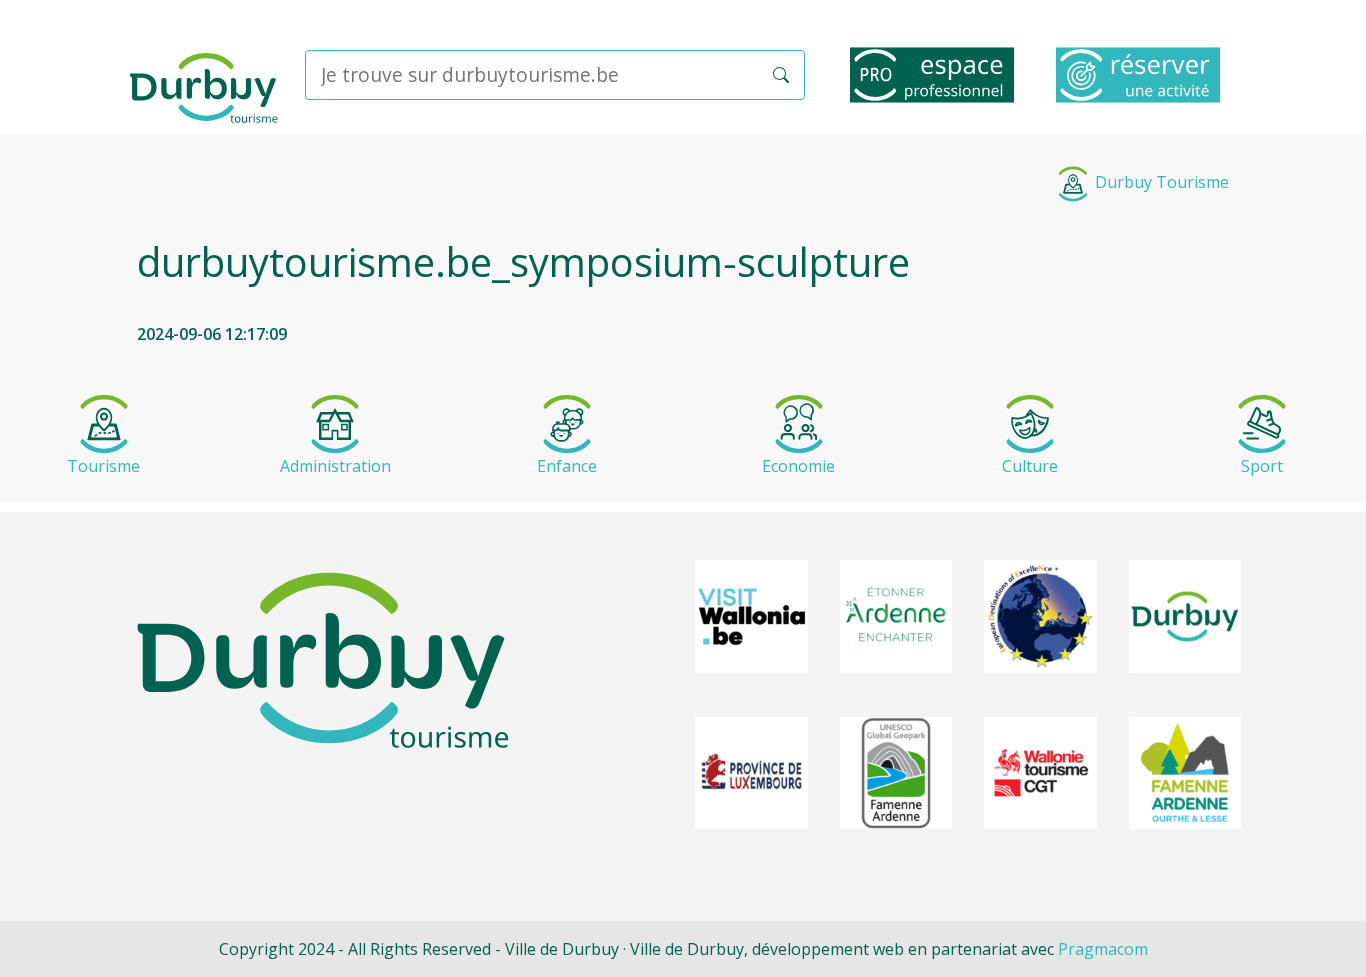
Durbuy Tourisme (1160, 182)
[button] (781, 75)
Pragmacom (1103, 949)
